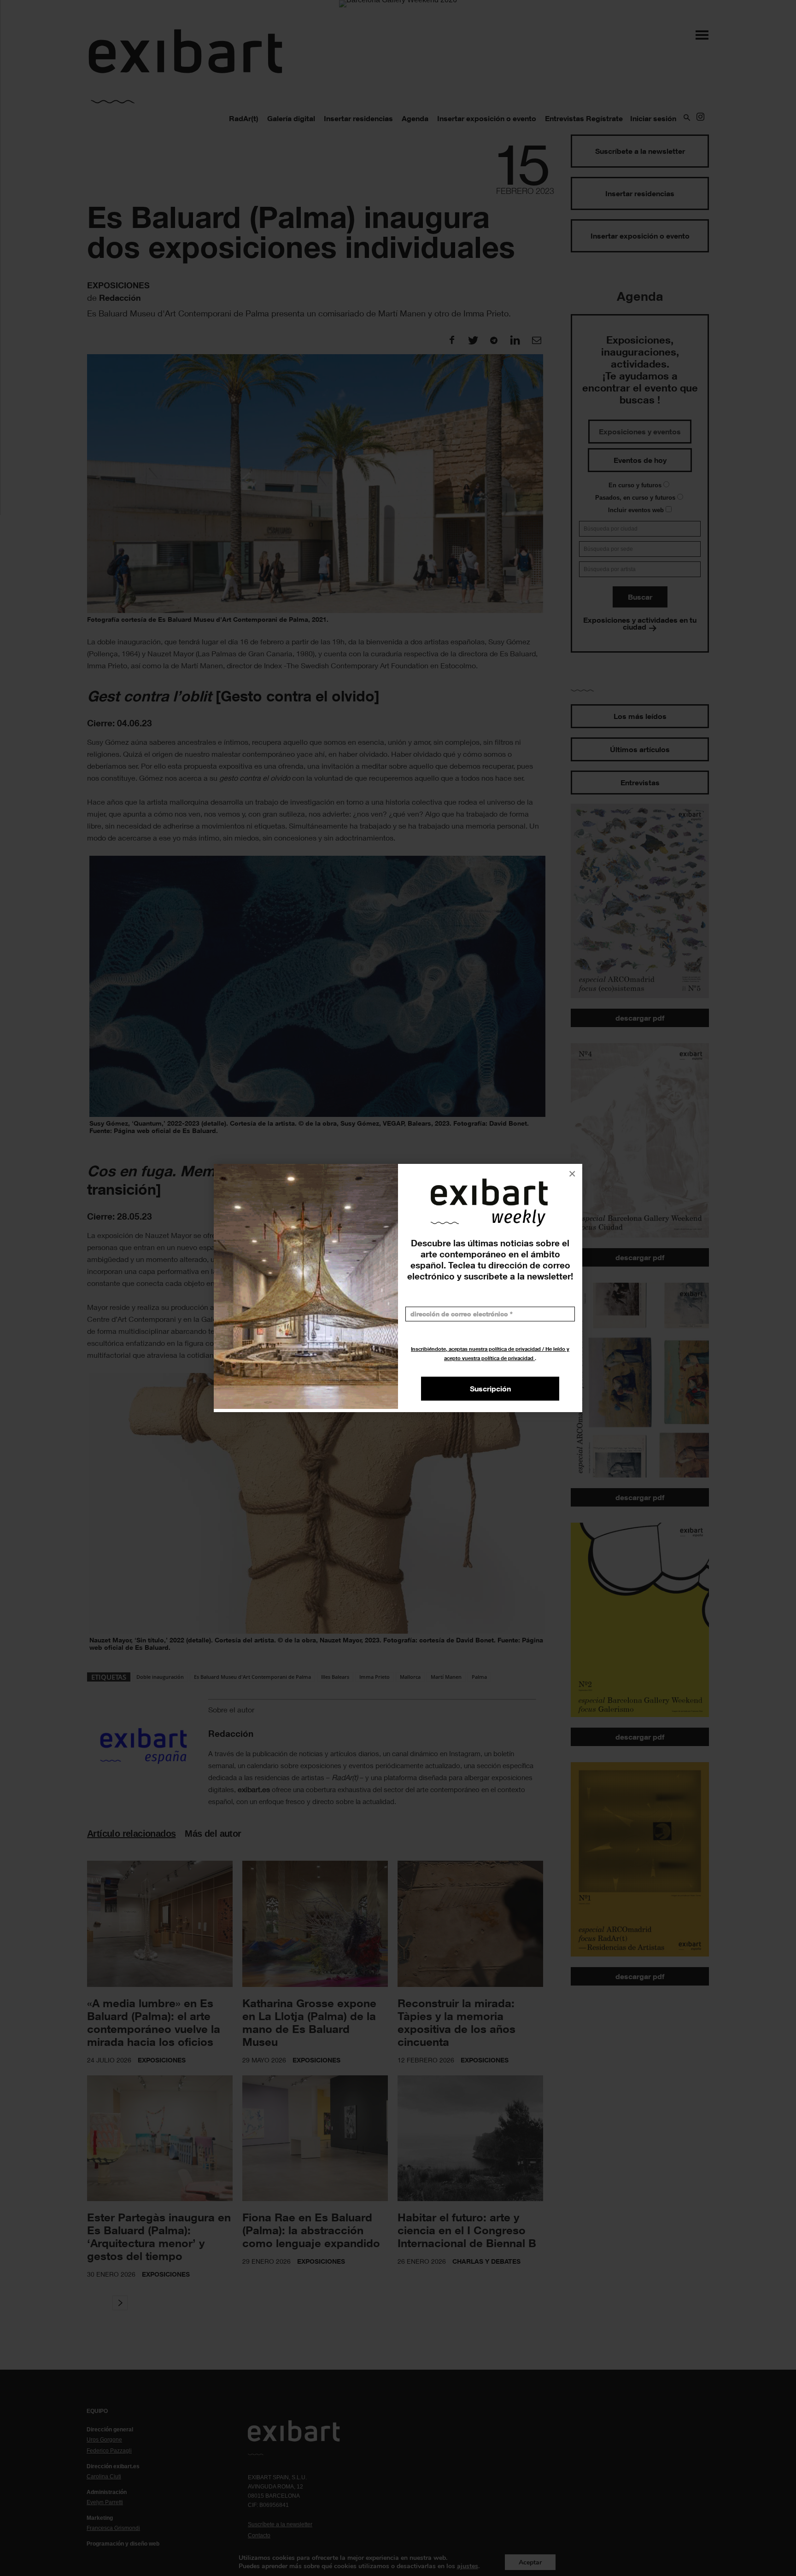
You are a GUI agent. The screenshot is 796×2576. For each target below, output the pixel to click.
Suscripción (490, 1389)
